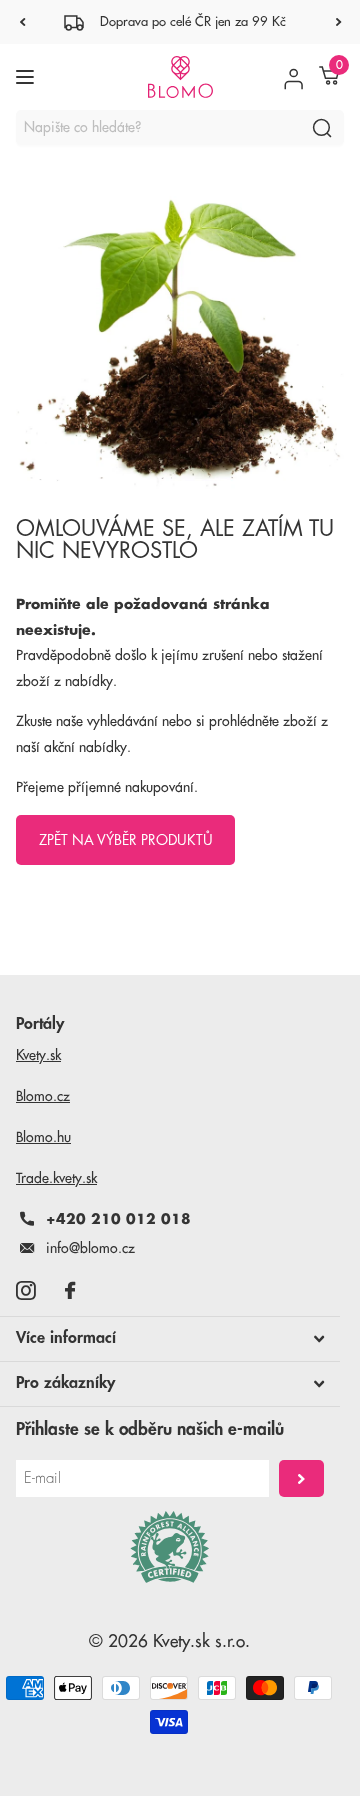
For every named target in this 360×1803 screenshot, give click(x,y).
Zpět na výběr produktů (126, 840)
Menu (27, 77)
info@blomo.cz (90, 1248)
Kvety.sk (38, 1055)
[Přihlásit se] (293, 77)
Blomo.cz (43, 1096)
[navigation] (22, 22)
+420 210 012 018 (118, 1219)
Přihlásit (301, 1478)
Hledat (322, 127)
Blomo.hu (43, 1137)
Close (170, 1339)
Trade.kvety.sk (56, 1178)
